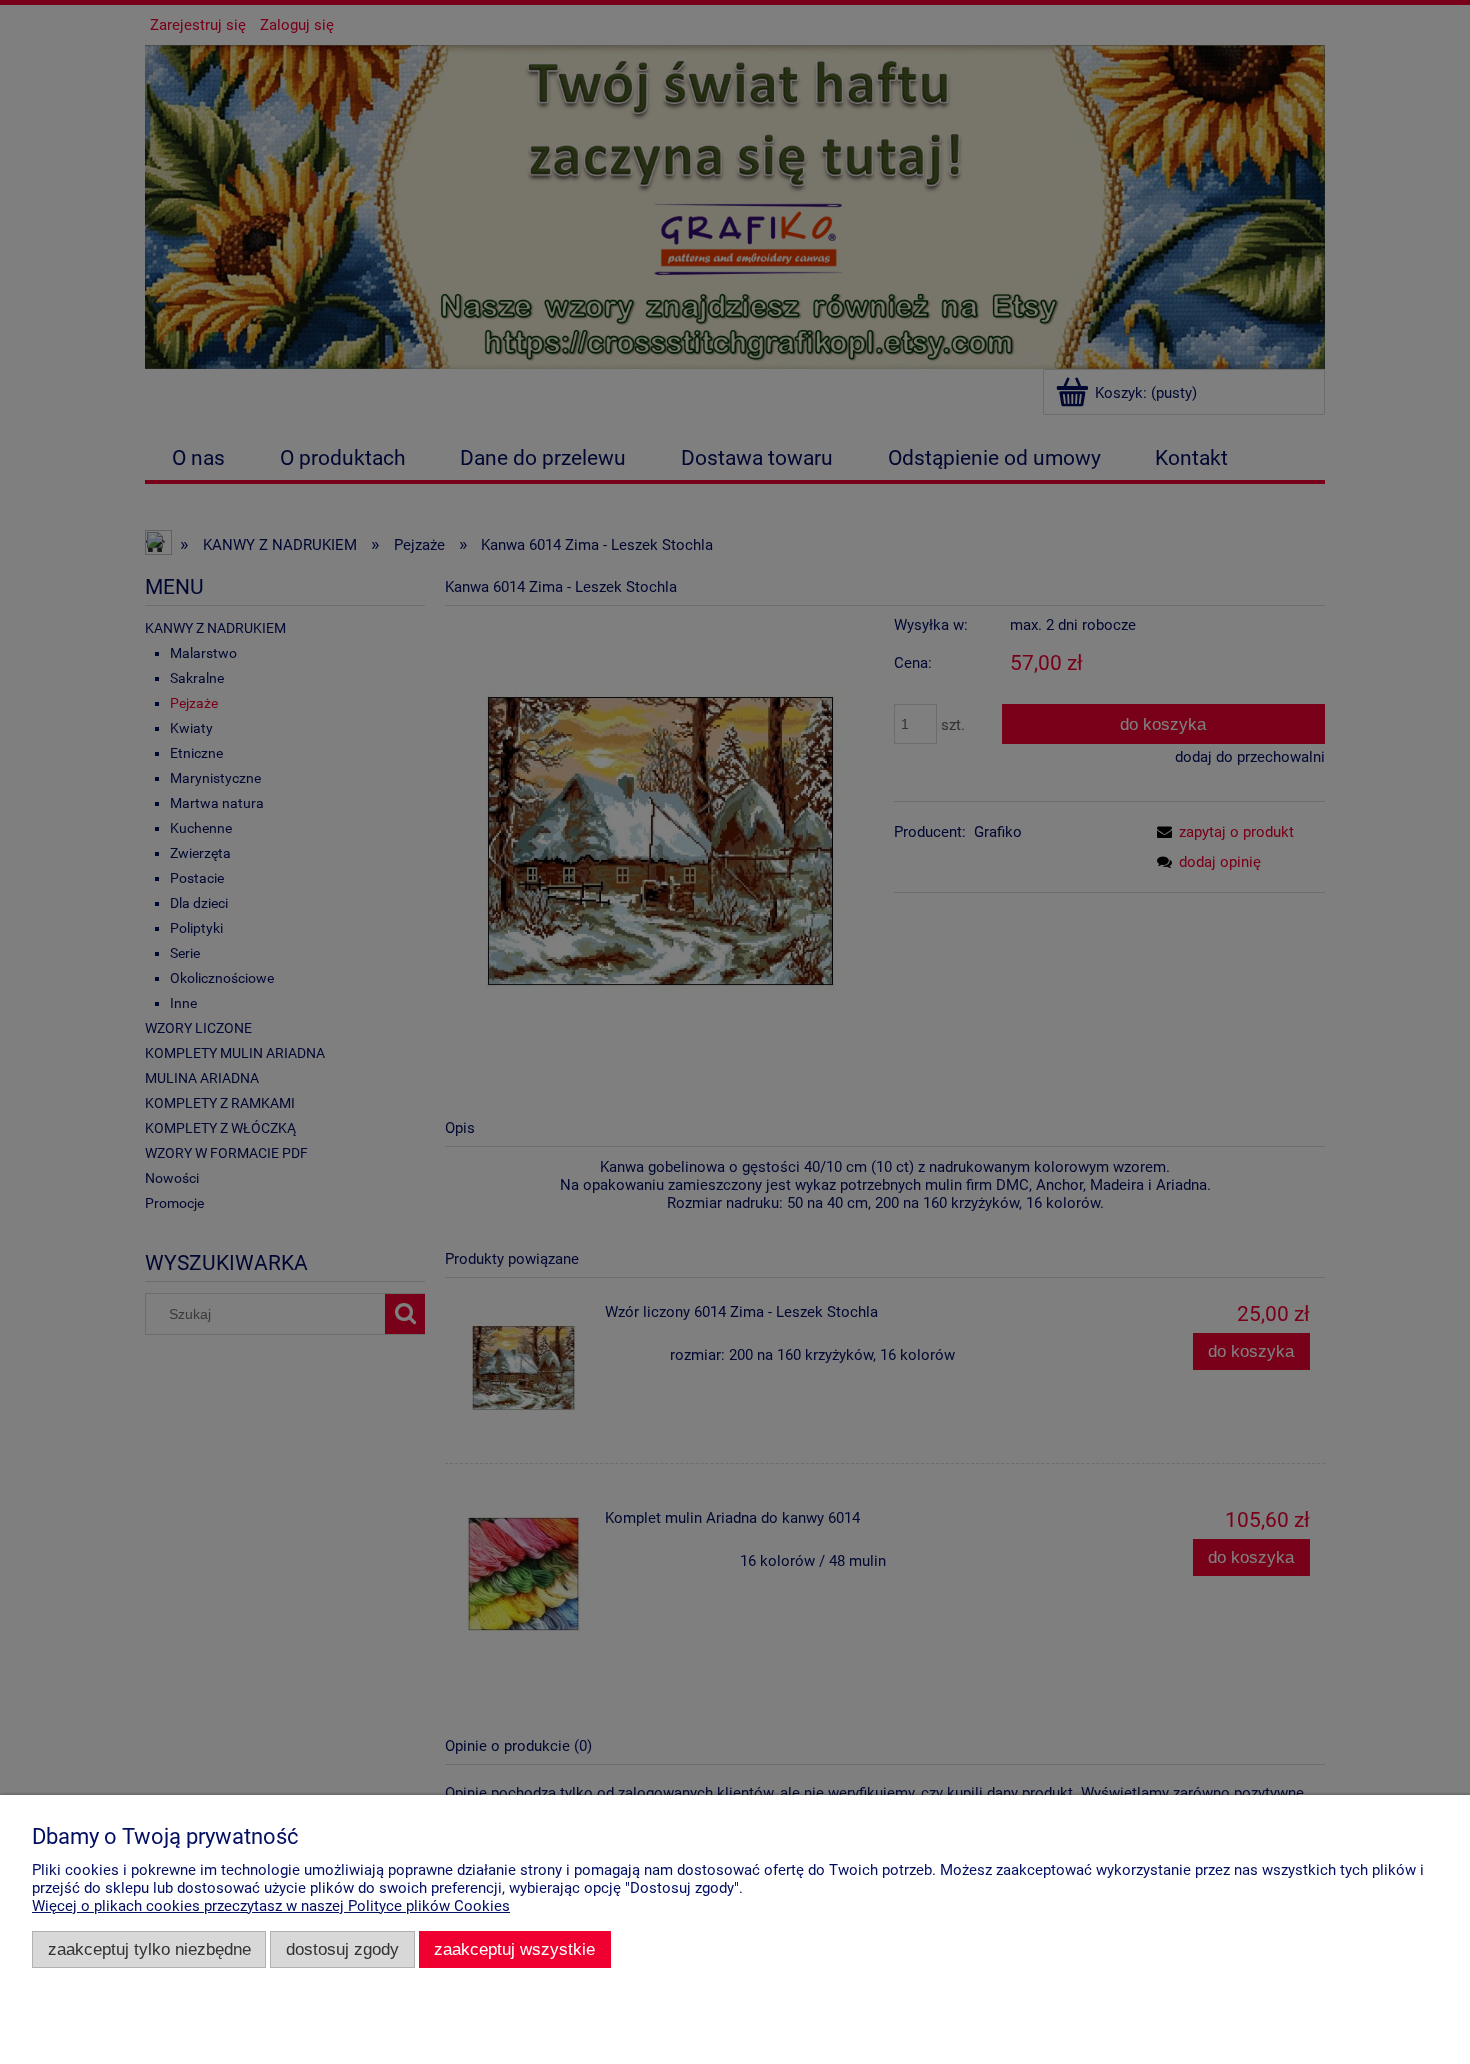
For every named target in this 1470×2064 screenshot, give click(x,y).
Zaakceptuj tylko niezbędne (149, 1949)
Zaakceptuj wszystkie (514, 1949)
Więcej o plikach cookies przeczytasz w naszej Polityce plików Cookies (271, 1906)
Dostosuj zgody (342, 1949)
